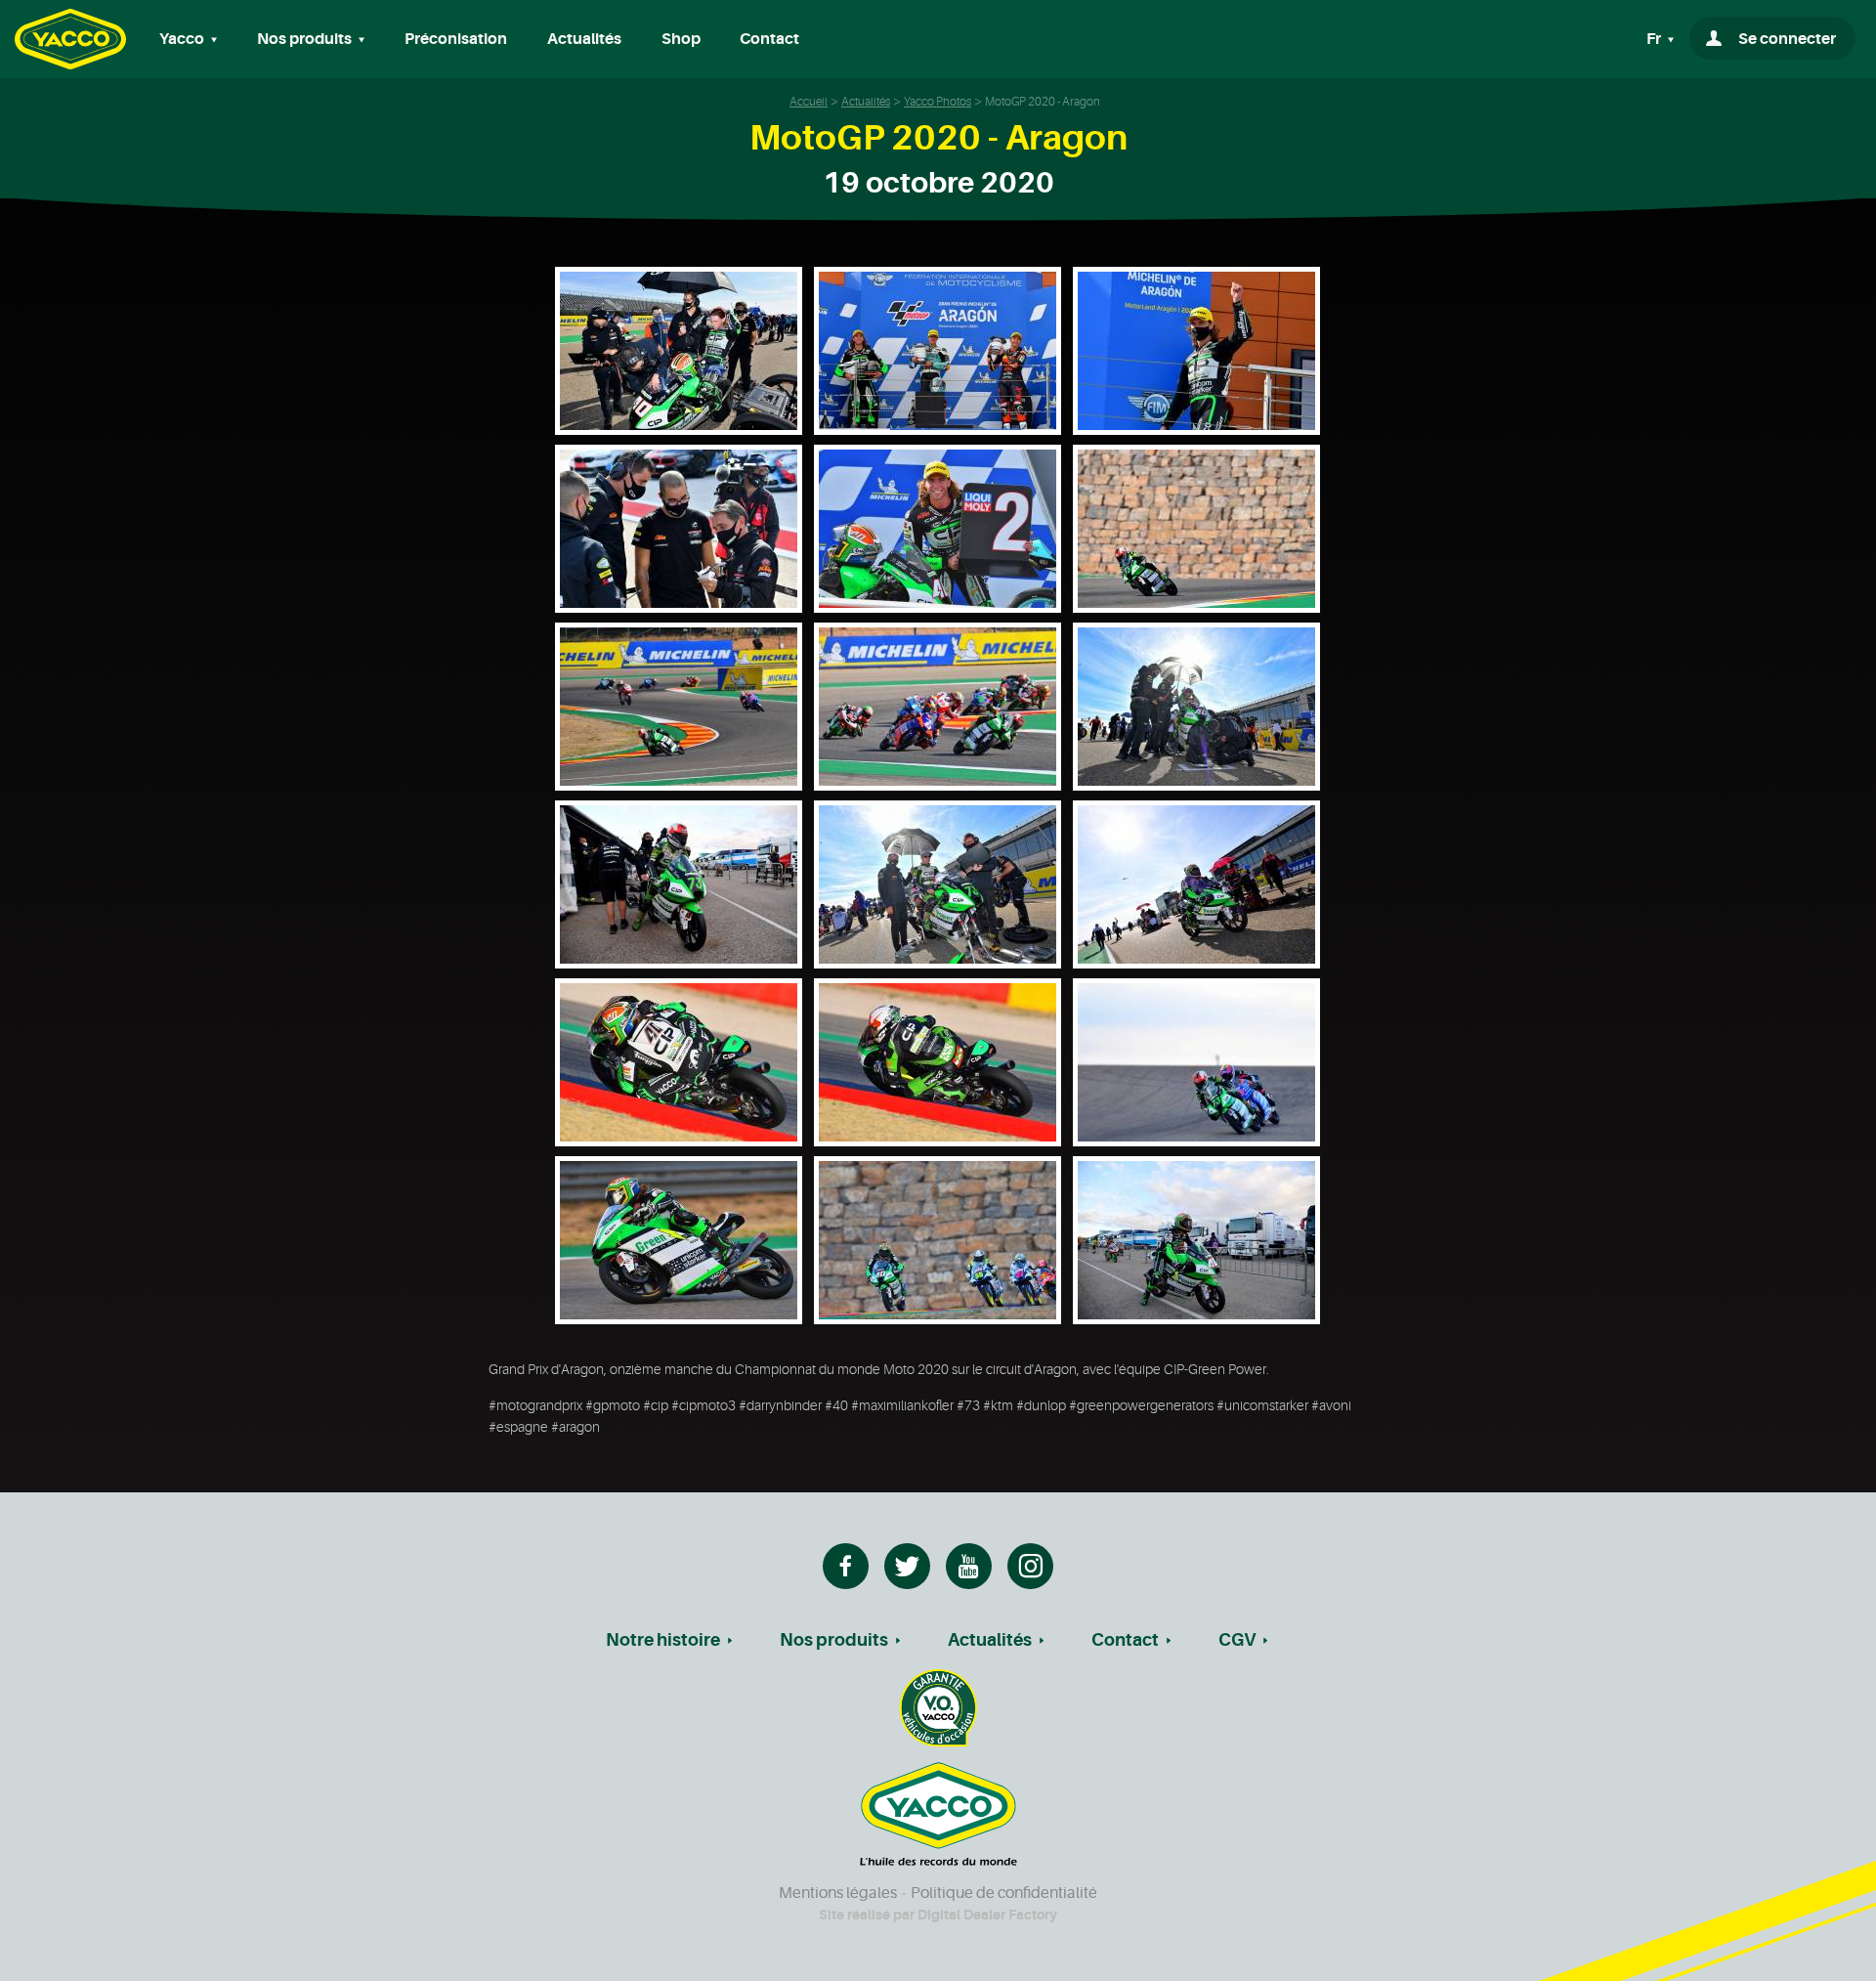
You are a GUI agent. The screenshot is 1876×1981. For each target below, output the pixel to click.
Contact (769, 39)
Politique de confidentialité (1004, 1893)
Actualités (584, 39)
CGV (1237, 1640)
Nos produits (834, 1640)
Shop (681, 39)
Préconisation (456, 39)
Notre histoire (663, 1640)
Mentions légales (838, 1893)
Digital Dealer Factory (987, 1915)
